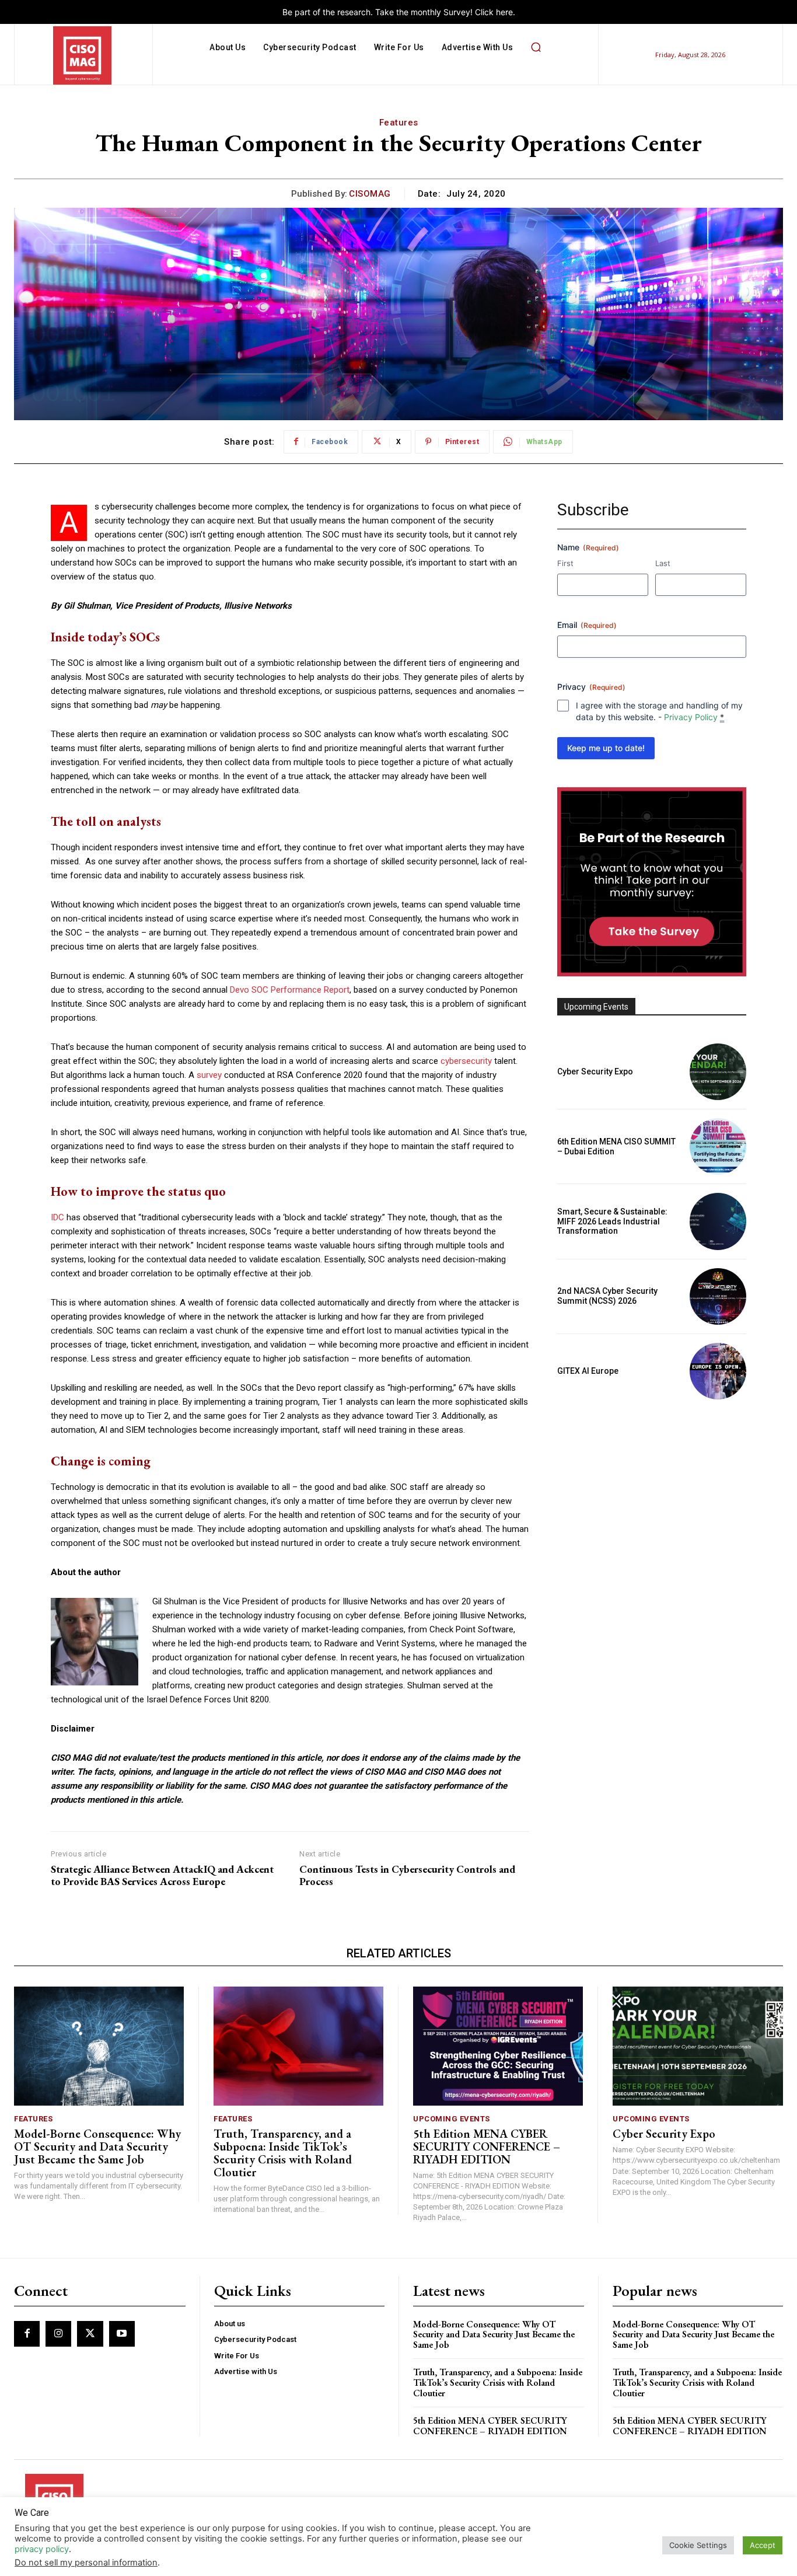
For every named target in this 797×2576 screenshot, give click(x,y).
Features (399, 123)
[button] (536, 47)
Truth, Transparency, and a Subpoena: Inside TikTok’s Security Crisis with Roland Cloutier (283, 2153)
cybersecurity (466, 1061)
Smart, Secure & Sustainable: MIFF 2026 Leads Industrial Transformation (612, 1221)
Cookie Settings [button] (698, 2545)
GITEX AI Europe (588, 1371)
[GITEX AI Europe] (718, 1371)
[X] (90, 2334)
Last (663, 563)
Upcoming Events (452, 2119)
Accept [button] (763, 2545)
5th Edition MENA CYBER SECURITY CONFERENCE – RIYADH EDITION (487, 2146)
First (565, 563)
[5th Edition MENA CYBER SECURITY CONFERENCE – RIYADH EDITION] (498, 2046)
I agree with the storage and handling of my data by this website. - (659, 711)
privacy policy (42, 2549)
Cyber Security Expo (595, 1071)
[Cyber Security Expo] (718, 1072)
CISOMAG (370, 194)
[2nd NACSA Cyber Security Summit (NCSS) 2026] (718, 1296)
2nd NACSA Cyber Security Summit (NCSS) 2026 (607, 1296)
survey (209, 1075)
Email (587, 625)
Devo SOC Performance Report (290, 990)
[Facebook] (27, 2334)
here (504, 12)
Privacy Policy (691, 717)
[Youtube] (122, 2334)
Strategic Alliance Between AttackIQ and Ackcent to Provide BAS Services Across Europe (162, 1875)
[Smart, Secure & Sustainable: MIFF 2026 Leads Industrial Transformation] (718, 1221)
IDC (57, 1217)
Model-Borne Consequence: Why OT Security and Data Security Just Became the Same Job (97, 2146)
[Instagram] (58, 2334)
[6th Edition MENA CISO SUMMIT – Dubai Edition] (718, 1146)
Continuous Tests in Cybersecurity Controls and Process (407, 1875)
